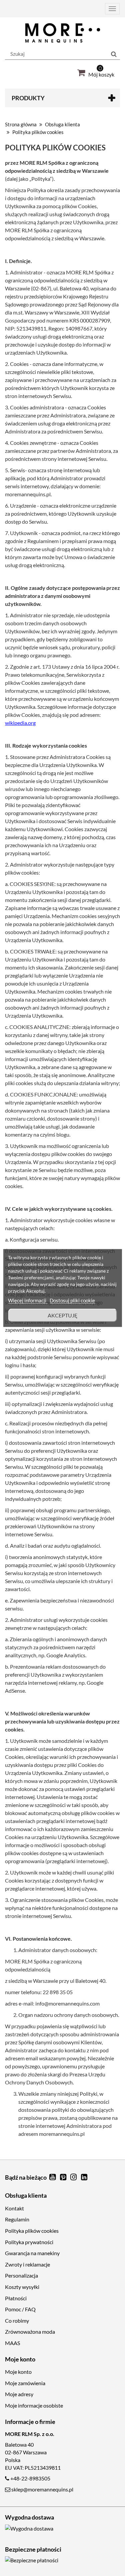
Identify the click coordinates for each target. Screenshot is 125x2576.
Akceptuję (63, 1315)
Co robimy (17, 2321)
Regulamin (17, 2219)
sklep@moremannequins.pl (42, 2489)
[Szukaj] (114, 54)
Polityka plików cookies (32, 2231)
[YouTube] (53, 2177)
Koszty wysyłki (22, 2287)
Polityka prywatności (29, 2242)
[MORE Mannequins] (62, 33)
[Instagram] (74, 2177)
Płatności (16, 2298)
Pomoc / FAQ (20, 2309)
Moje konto (18, 2372)
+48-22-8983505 (30, 2478)
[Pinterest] (64, 2177)
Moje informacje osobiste (34, 2405)
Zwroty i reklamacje (27, 2264)
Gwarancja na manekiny (32, 2253)
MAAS (12, 2343)
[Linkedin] (84, 2177)
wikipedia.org (20, 723)
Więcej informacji (28, 1300)
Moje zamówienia (25, 2383)
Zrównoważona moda (30, 2332)
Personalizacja (21, 2275)
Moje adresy (19, 2394)
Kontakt (14, 2208)
